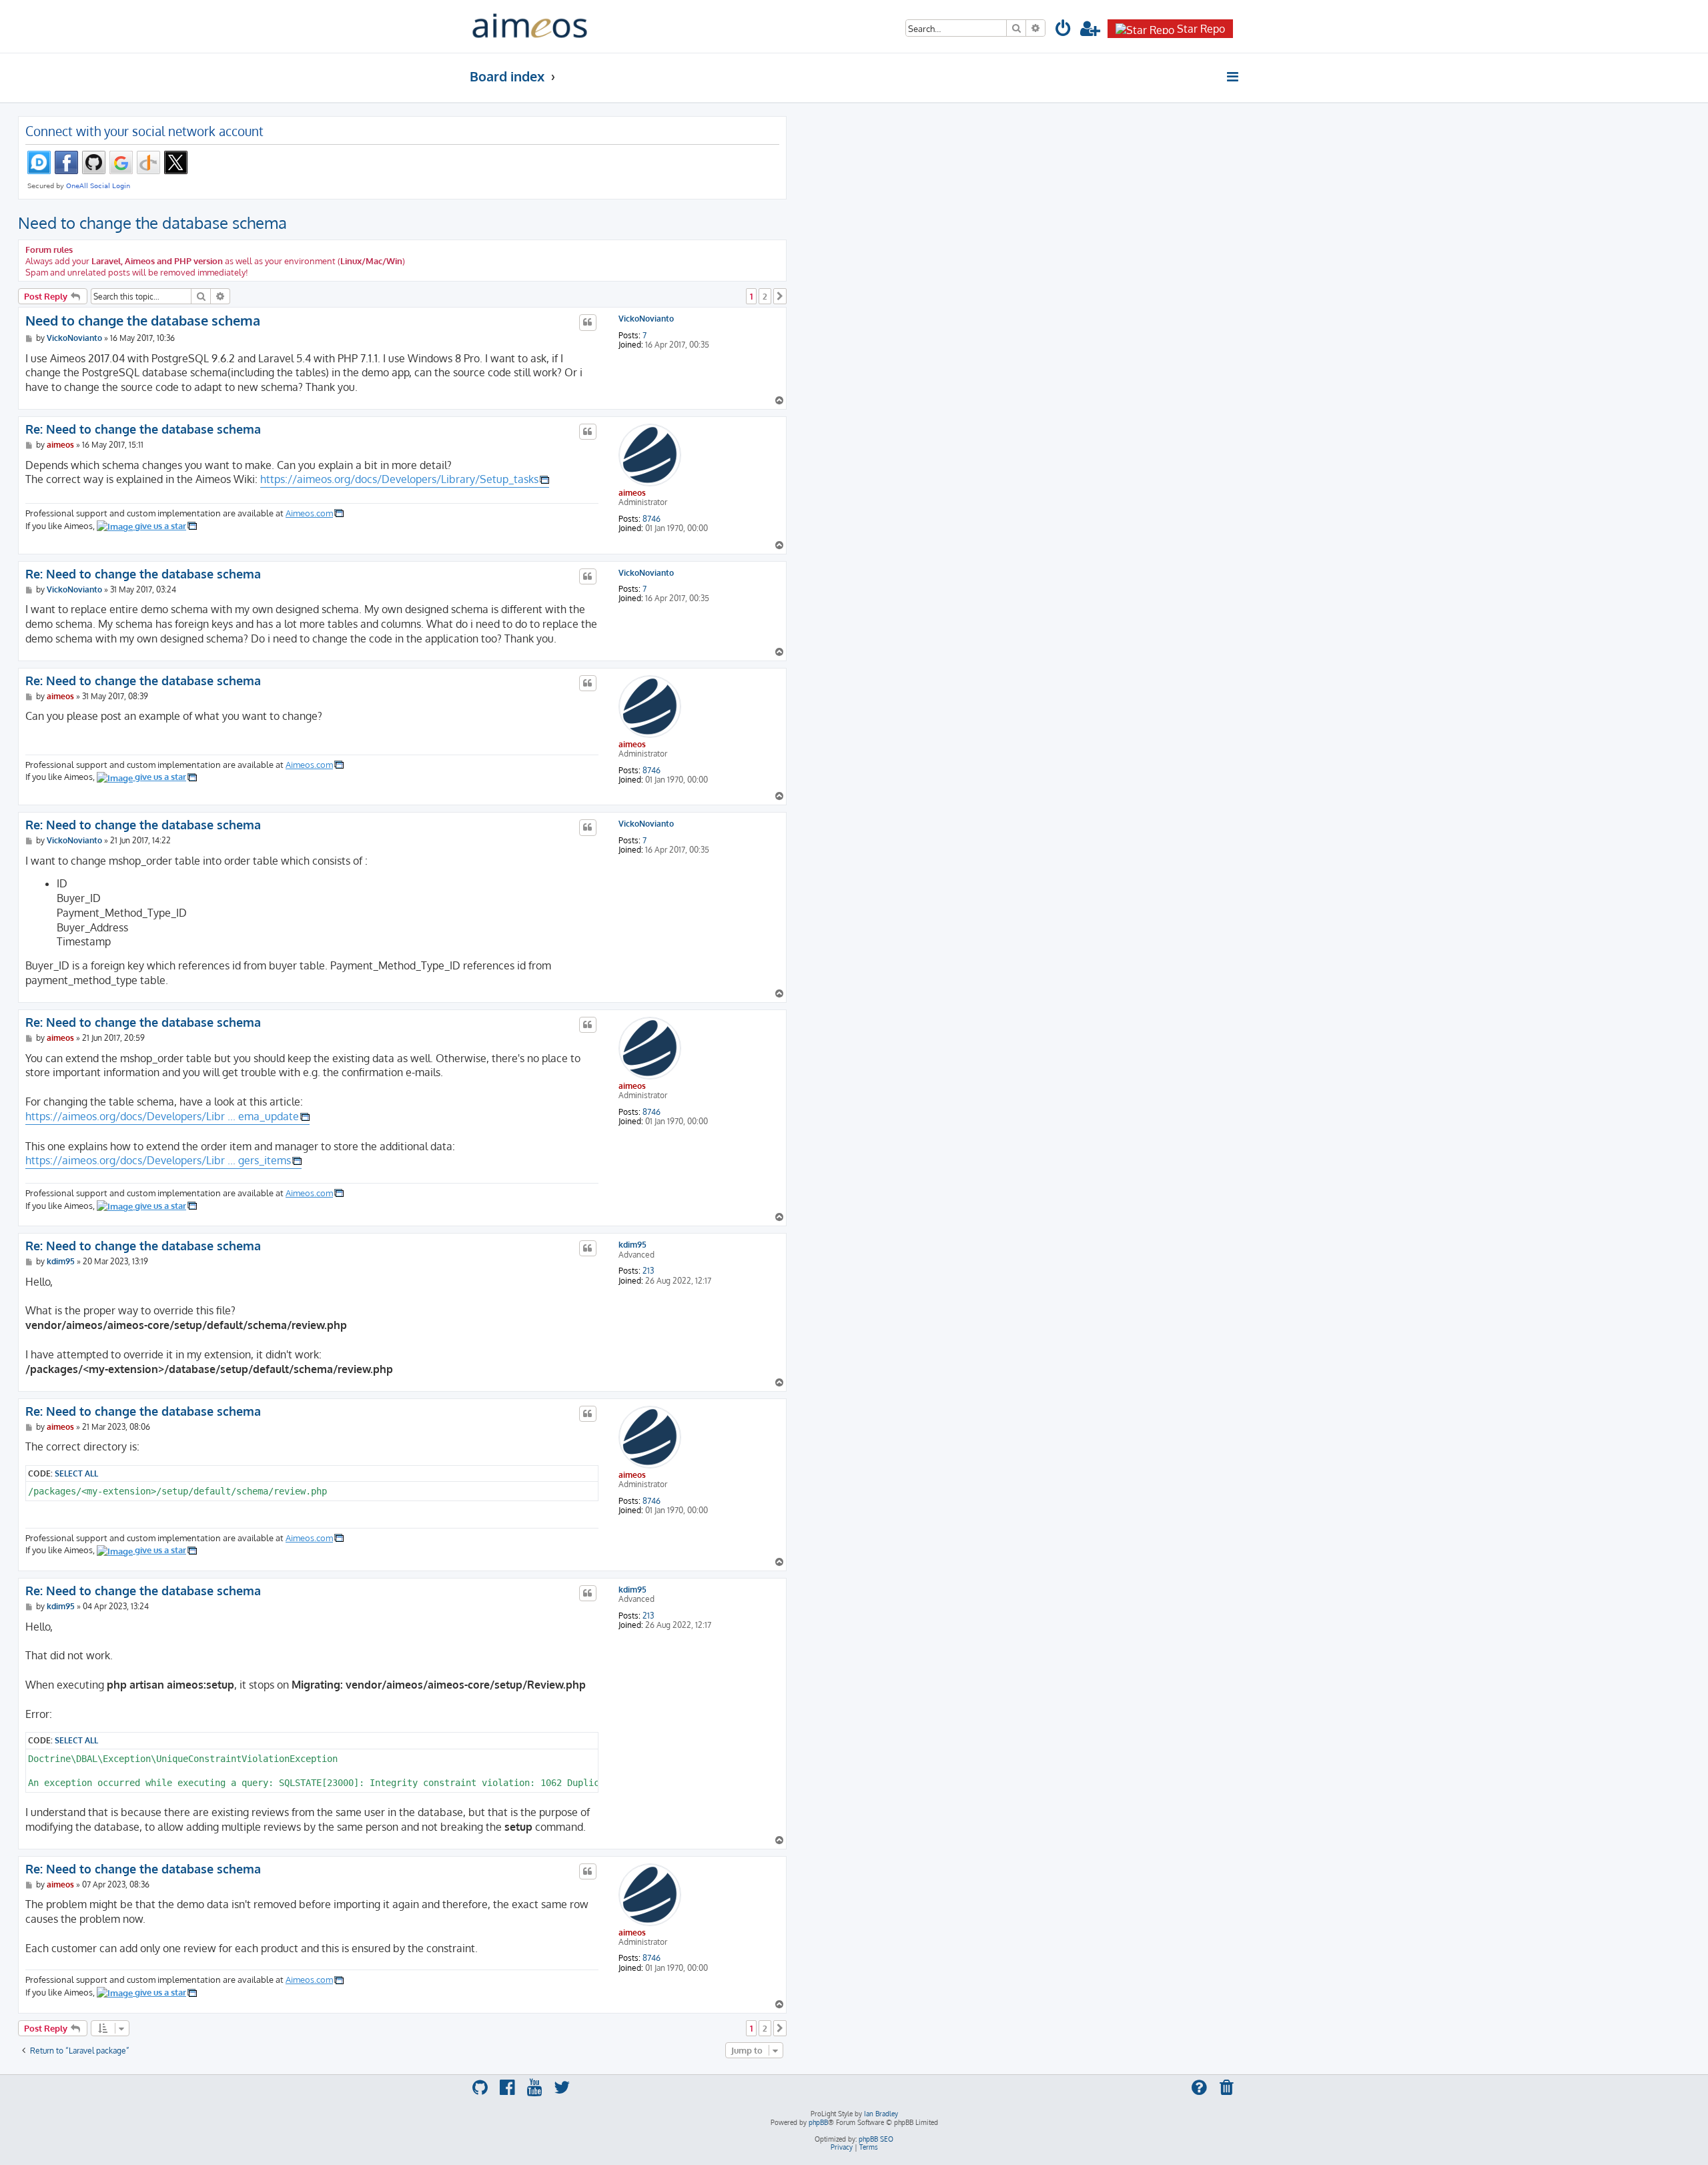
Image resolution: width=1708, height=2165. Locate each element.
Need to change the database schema (152, 223)
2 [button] (765, 296)
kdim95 (632, 1245)
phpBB (818, 2122)
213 (648, 1271)
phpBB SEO (876, 2139)
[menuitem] (1063, 30)
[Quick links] (1233, 77)
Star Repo (1201, 29)
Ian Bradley (881, 2114)
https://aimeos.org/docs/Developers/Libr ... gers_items (158, 1160)
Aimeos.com (309, 513)
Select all (76, 1473)
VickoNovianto (646, 319)
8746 (652, 519)
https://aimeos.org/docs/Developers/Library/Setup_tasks (399, 479)
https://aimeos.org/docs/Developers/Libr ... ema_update (162, 1116)
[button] (780, 296)
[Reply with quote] (588, 322)
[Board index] (530, 26)
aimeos (632, 493)
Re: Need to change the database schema (143, 429)
